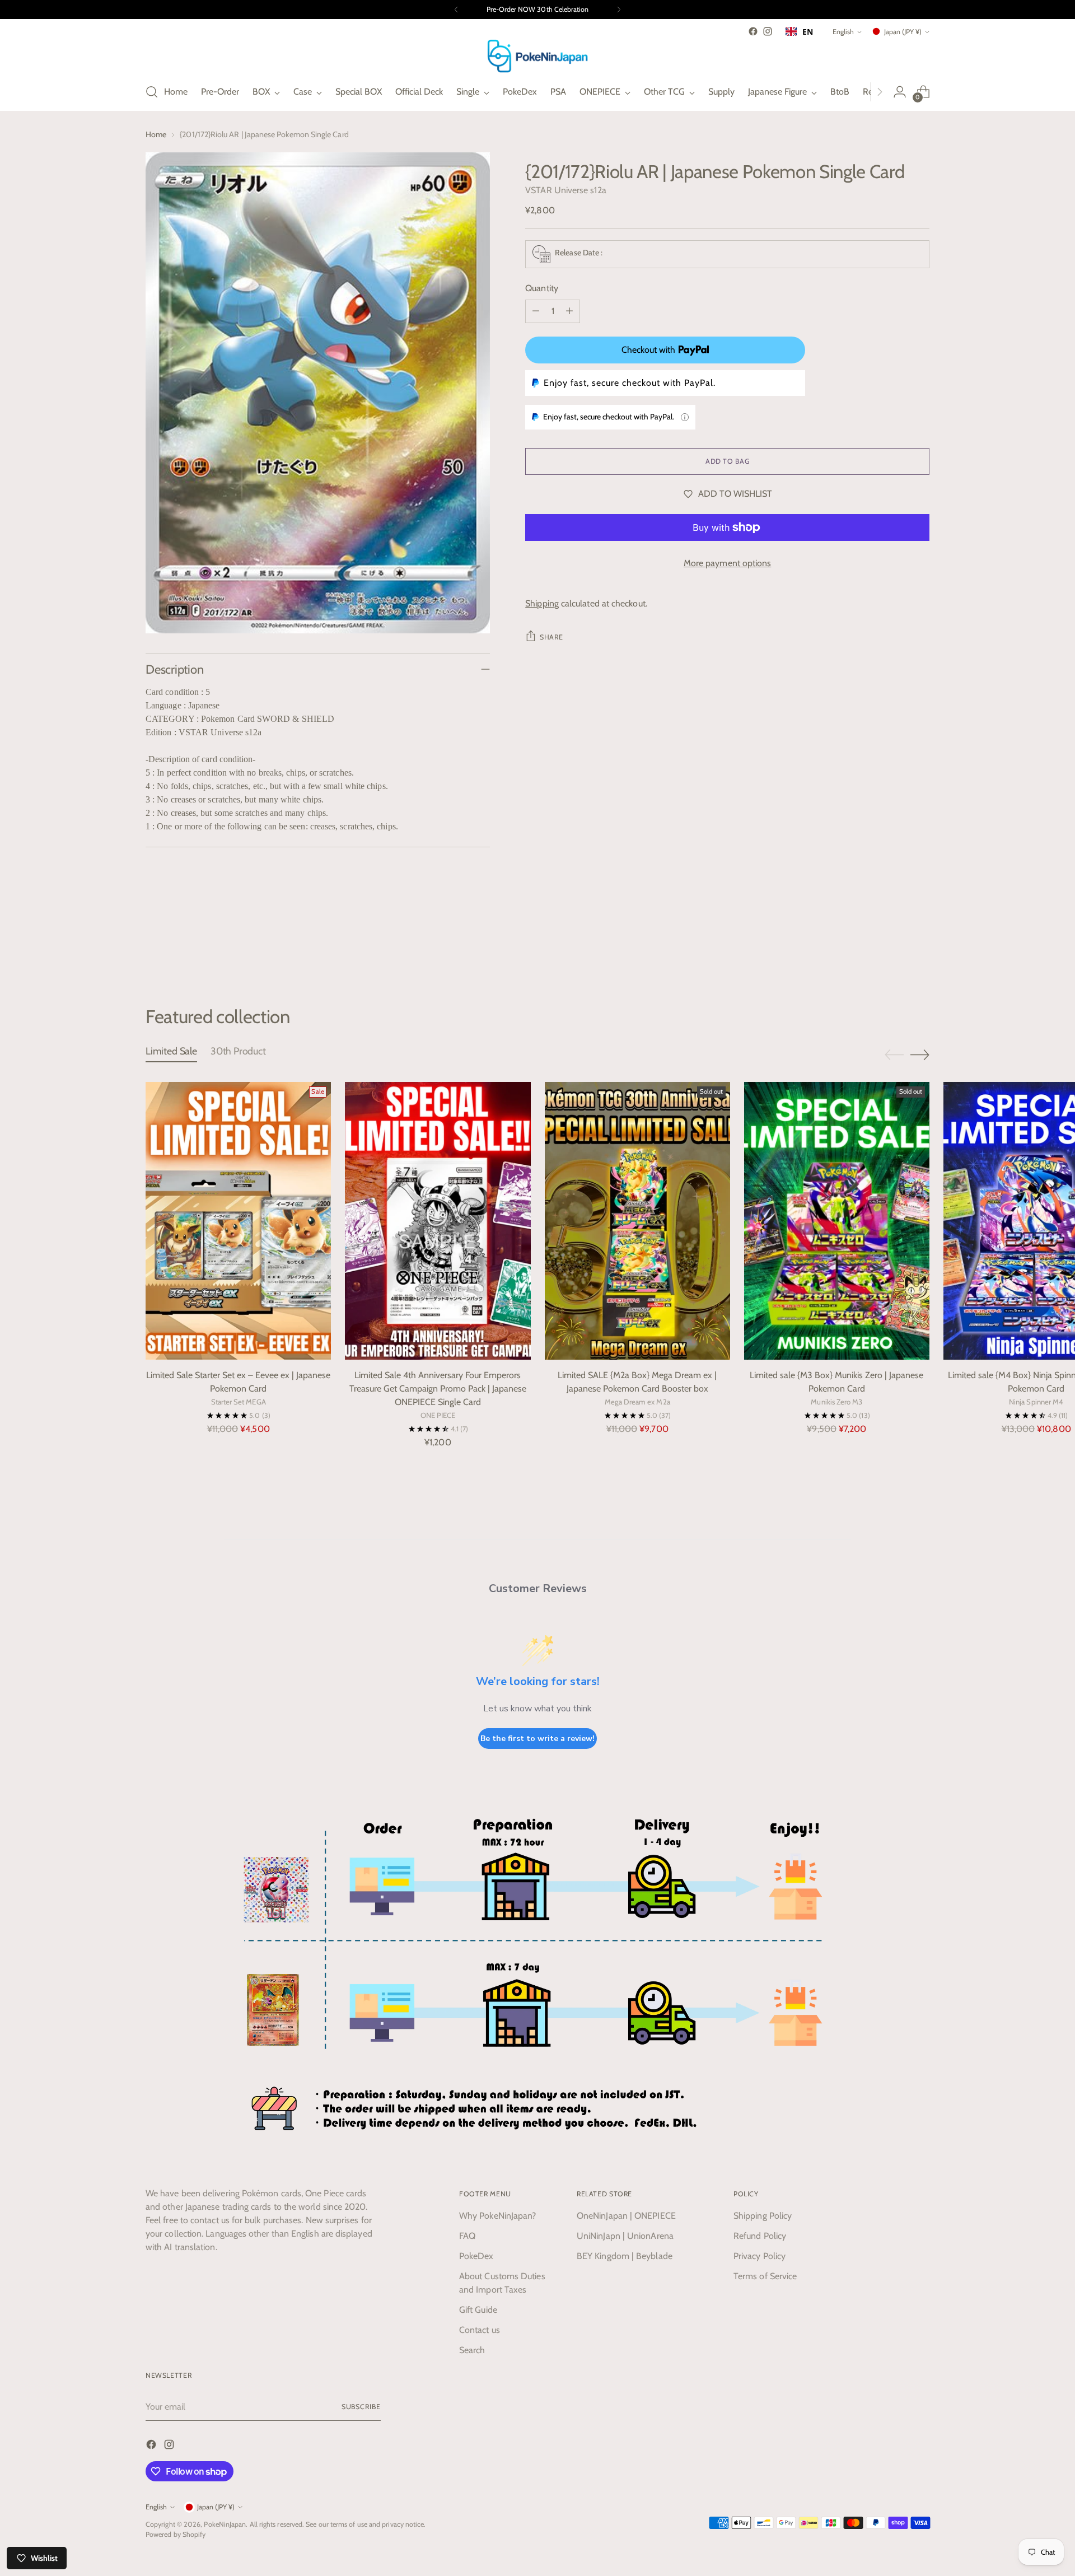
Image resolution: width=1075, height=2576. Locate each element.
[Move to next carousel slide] (920, 945)
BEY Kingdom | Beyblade (625, 2256)
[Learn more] (685, 417)
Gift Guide (478, 2310)
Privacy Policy (759, 2256)
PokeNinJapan (225, 2524)
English (843, 32)
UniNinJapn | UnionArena (625, 2236)
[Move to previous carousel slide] (894, 946)
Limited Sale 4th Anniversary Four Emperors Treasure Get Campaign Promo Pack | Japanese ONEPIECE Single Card (438, 1389)
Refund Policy (760, 2236)
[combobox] (799, 31)
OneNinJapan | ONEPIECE (626, 2216)
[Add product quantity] (569, 311)
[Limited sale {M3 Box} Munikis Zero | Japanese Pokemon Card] (837, 1221)
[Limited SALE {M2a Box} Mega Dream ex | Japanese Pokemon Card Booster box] (637, 1221)
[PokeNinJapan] (537, 56)
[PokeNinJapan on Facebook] (753, 31)
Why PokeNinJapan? (497, 2216)
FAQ (467, 2236)
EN (808, 32)
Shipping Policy (763, 2216)
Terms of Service (765, 2276)
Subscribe (361, 2407)
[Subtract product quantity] (536, 311)
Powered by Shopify (176, 2534)
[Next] (619, 10)
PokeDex (476, 2256)
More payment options (728, 563)
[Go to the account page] (900, 92)
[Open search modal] (152, 92)
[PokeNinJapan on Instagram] (768, 31)
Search (472, 2350)
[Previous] (456, 10)
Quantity (542, 288)
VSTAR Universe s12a (566, 190)
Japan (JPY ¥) (903, 32)
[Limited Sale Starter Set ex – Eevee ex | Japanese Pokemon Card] (238, 1221)
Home (156, 134)
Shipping (542, 603)
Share (551, 637)
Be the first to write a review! (537, 1739)
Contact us (480, 2330)
